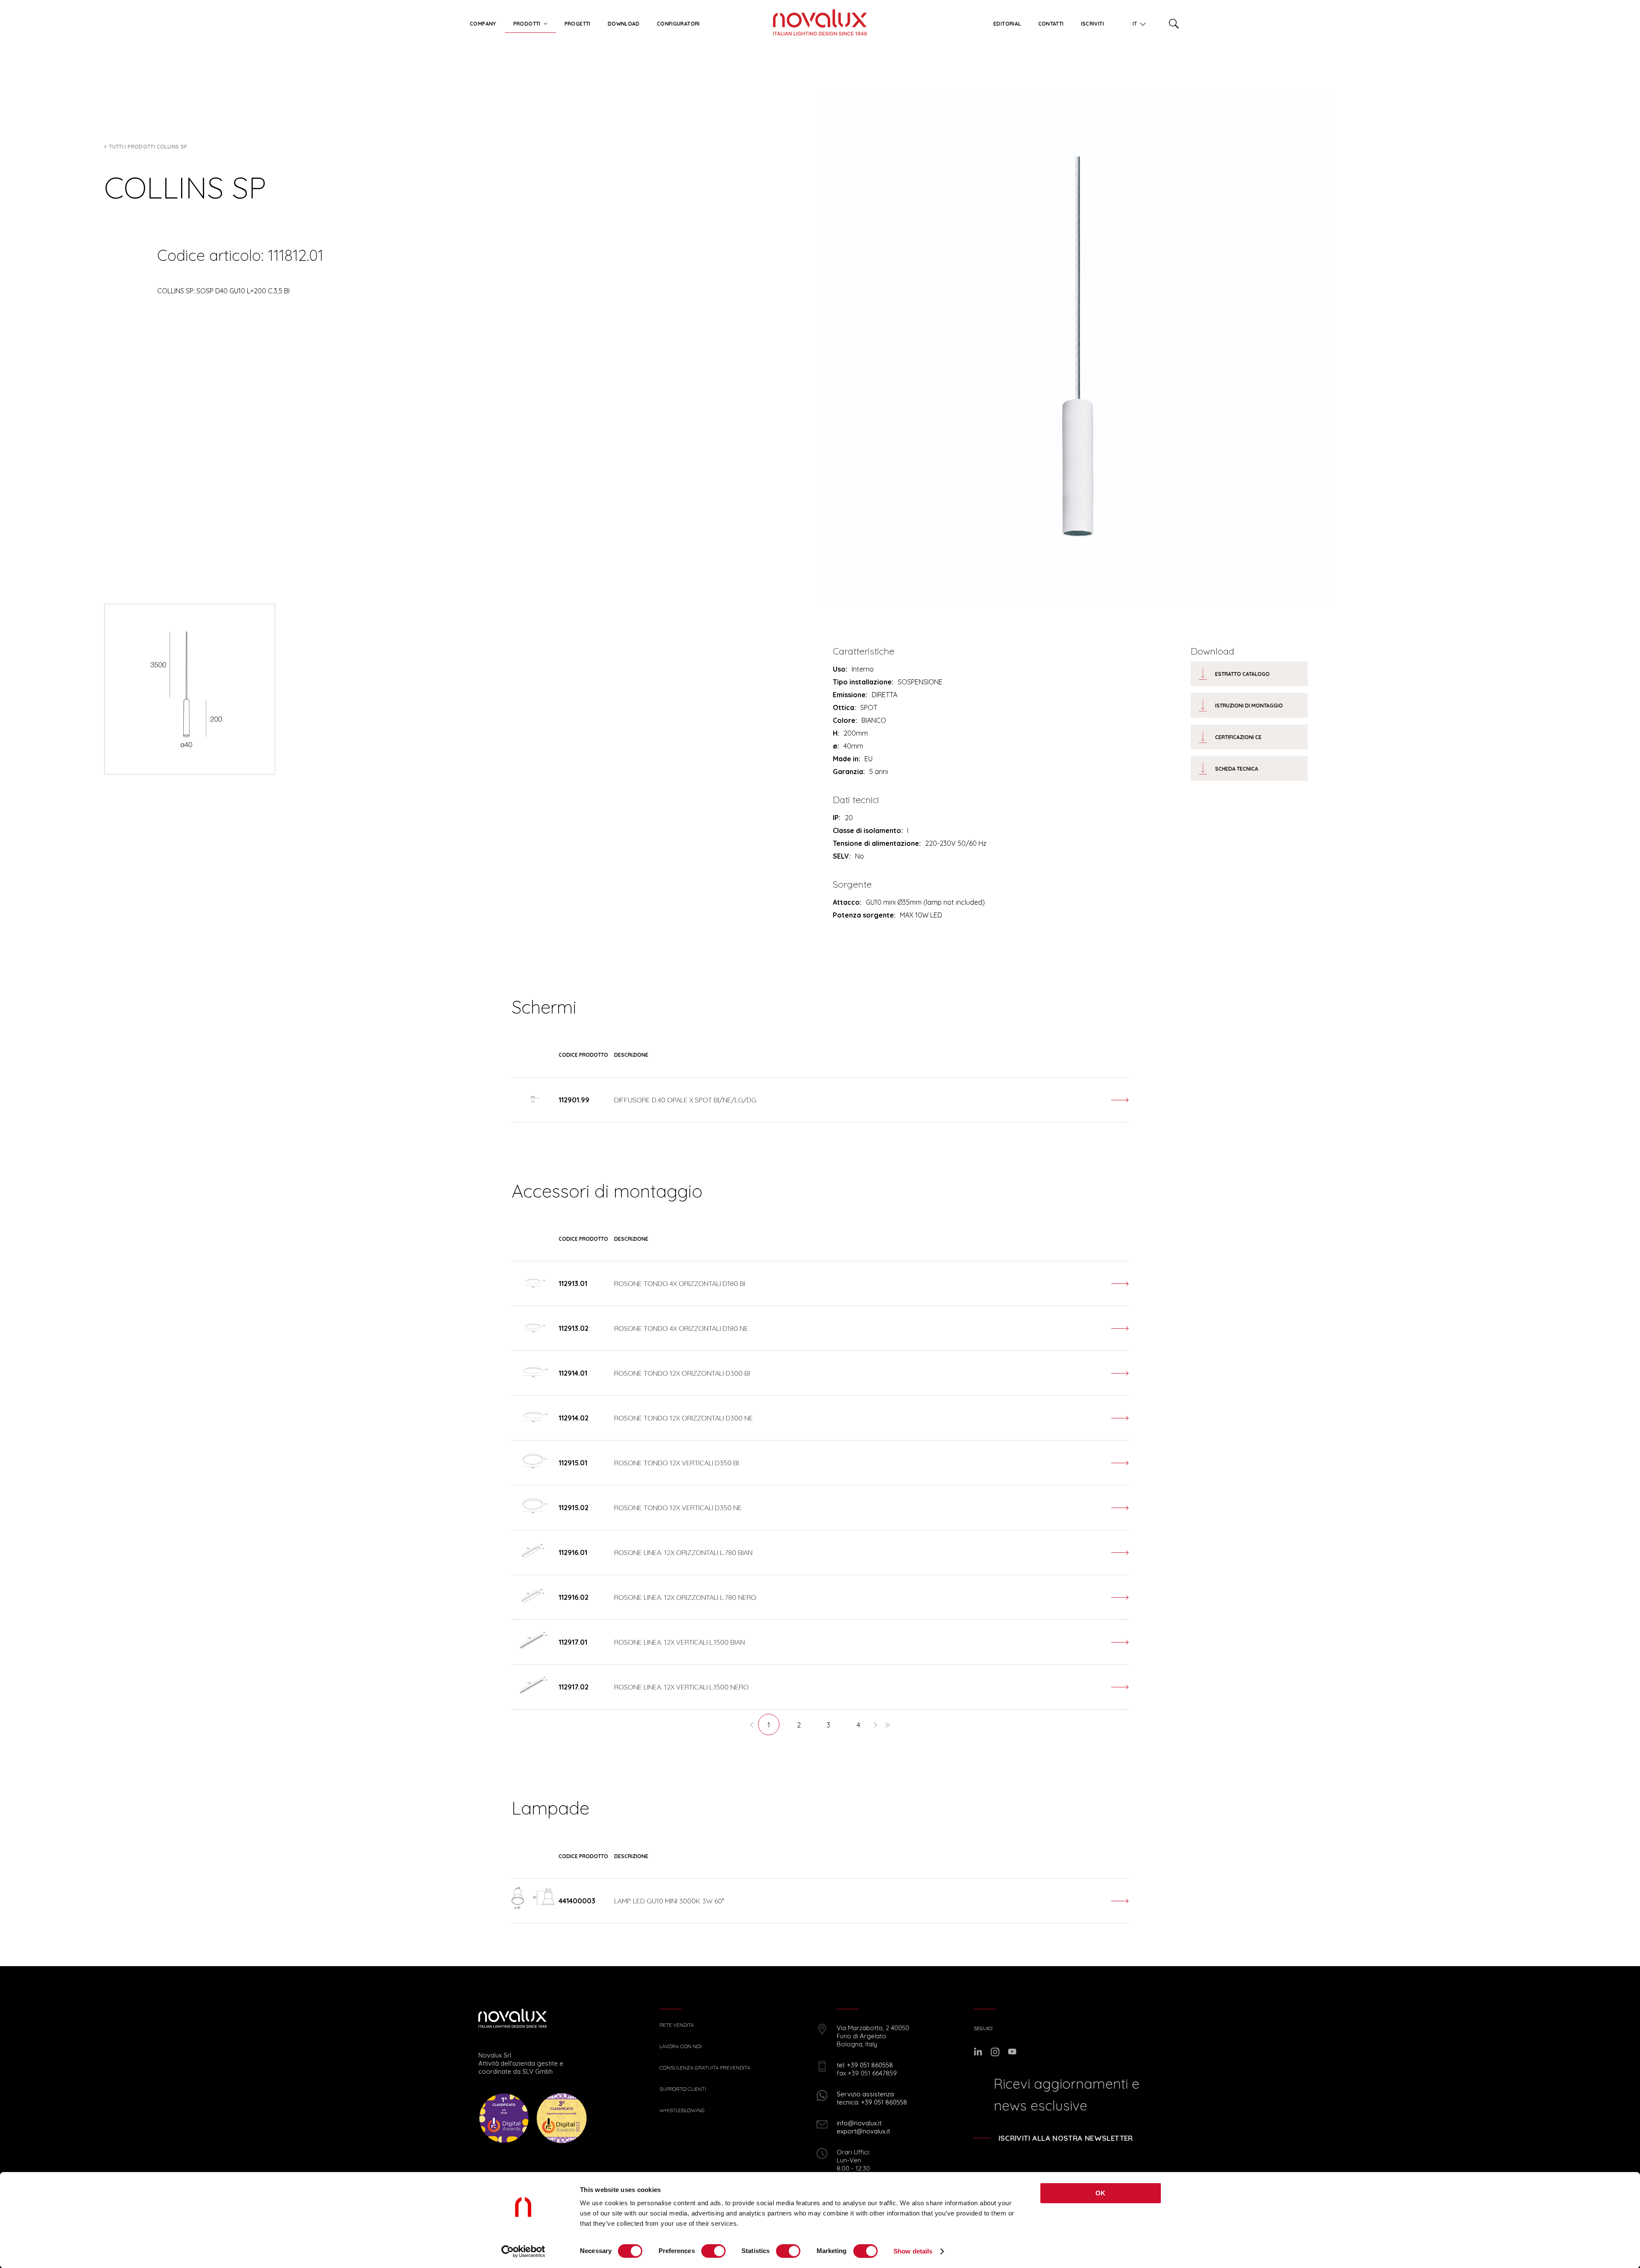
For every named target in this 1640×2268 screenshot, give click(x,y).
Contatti (1051, 24)
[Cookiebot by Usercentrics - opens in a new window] (523, 2251)
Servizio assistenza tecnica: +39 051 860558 (872, 2098)
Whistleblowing (682, 2110)
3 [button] (829, 1725)
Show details (913, 2251)
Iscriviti (1092, 24)
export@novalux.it (863, 2131)
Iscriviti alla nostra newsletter (1066, 2138)
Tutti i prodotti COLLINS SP (148, 147)
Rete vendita (677, 2025)
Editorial (1007, 24)
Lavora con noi (681, 2046)
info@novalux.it (859, 2123)
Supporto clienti (683, 2089)
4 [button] (858, 1725)
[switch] (713, 2251)
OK (1101, 2193)
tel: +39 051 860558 (865, 2065)
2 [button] (799, 1725)
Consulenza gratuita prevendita (705, 2068)
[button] (752, 1724)
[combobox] (1136, 22)
